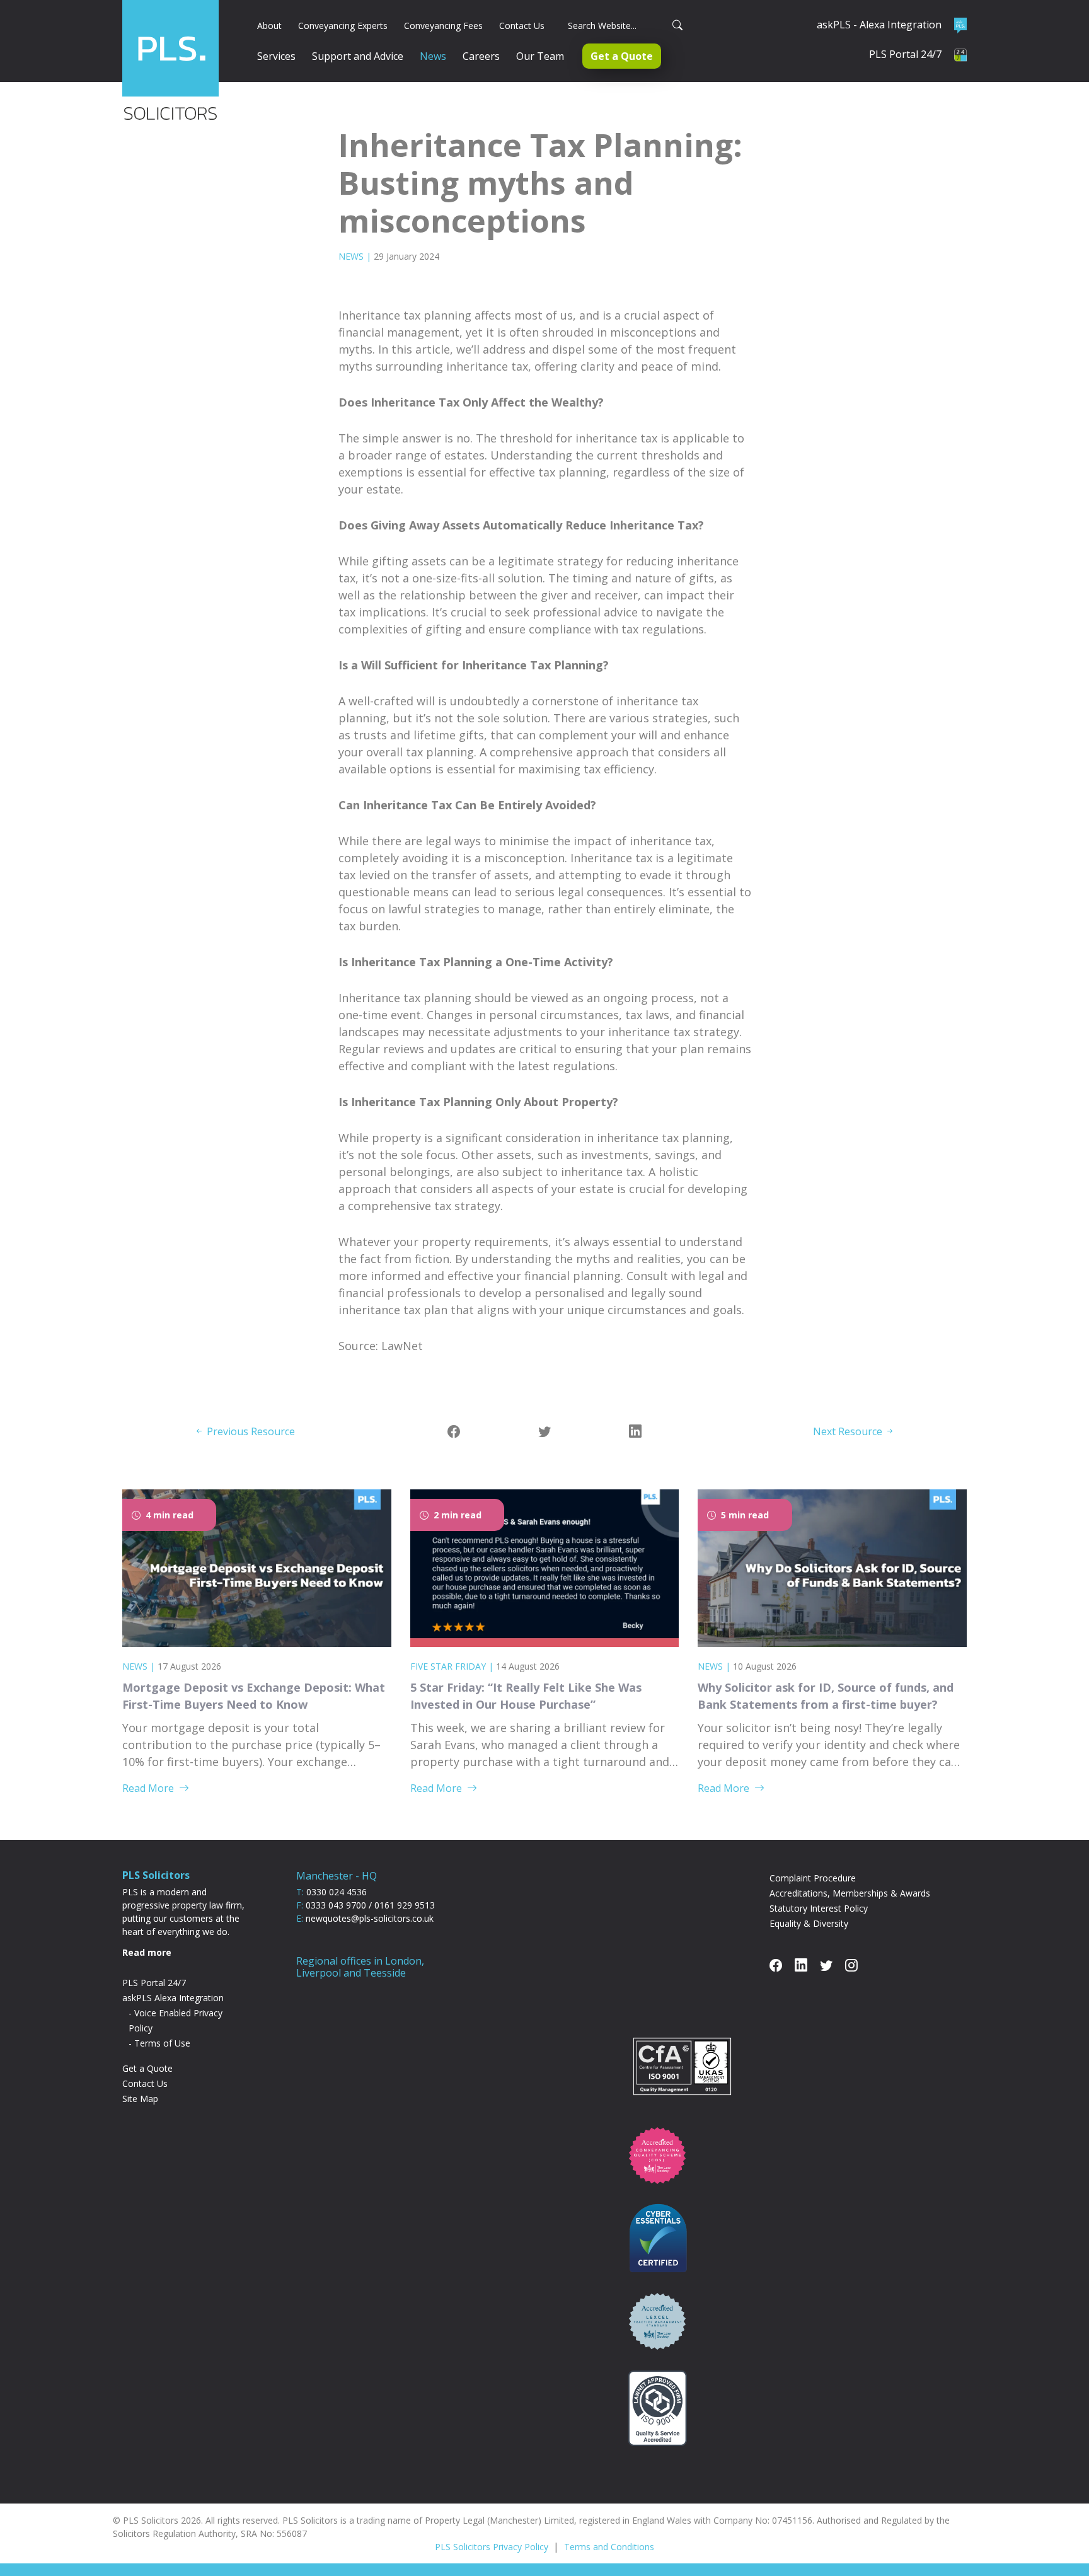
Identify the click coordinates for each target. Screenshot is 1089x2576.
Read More (148, 1788)
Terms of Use (162, 2043)
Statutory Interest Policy (819, 1908)
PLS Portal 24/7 (154, 1983)
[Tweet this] (544, 1431)
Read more (147, 1952)
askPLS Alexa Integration (173, 1998)
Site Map (140, 2099)
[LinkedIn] (635, 1431)
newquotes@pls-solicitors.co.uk (370, 1918)
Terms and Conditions (609, 2547)
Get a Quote (147, 2068)
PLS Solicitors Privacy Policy (492, 2547)
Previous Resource (250, 1431)
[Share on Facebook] (454, 1431)
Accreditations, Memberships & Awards (850, 1893)
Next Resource (849, 1431)
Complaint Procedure (813, 1878)
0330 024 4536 (337, 1892)
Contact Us (145, 2083)
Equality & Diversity (809, 1923)
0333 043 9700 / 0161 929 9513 (370, 1905)
